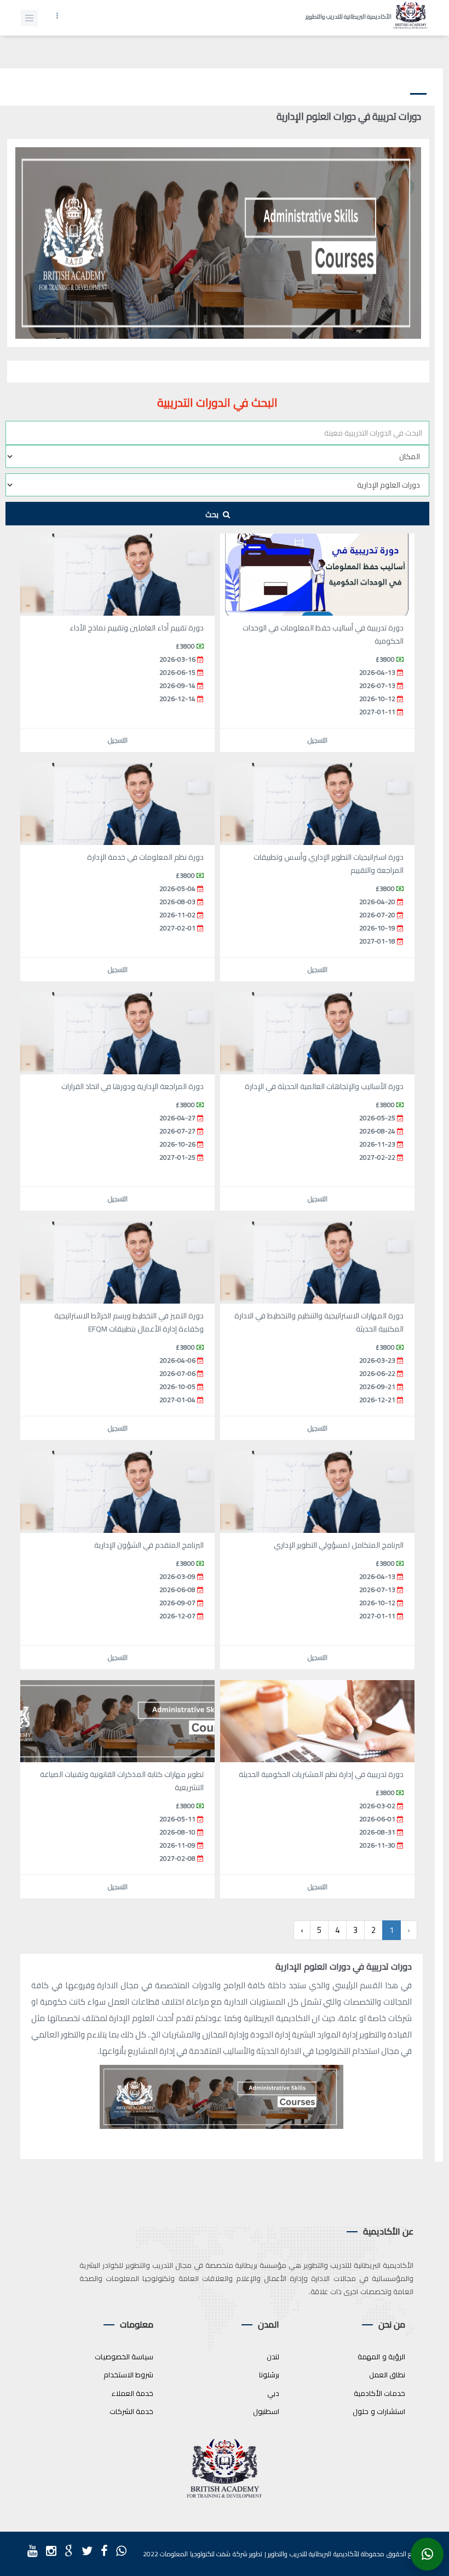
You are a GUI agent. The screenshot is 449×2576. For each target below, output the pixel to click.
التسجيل (318, 740)
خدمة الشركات (132, 2411)
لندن (273, 2357)
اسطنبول (266, 2411)
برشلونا (269, 2375)
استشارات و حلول (379, 2411)
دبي (273, 2393)
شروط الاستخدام (129, 2375)
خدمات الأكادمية (380, 2393)
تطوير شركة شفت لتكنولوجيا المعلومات (211, 2554)
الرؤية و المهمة (381, 2357)
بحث (213, 514)
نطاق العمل (387, 2375)
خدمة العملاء (133, 2393)
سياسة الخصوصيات (124, 2357)
